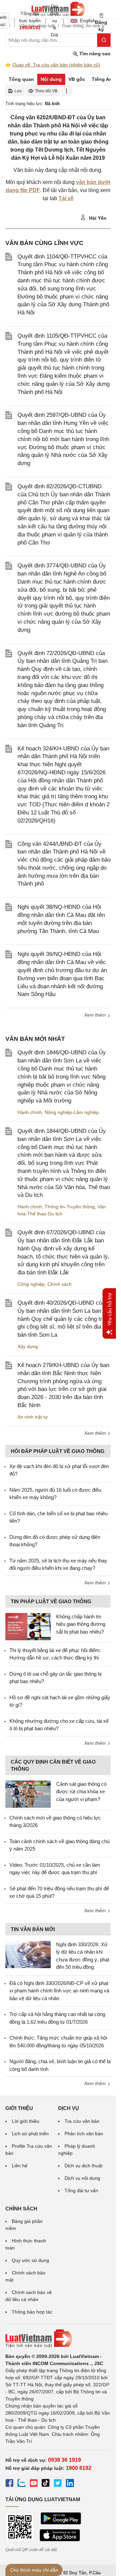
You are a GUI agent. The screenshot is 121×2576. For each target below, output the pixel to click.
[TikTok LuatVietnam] (46, 2484)
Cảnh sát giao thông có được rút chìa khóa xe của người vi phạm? (81, 1792)
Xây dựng (28, 1346)
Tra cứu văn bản (82, 2121)
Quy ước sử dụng (30, 2260)
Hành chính (30, 1112)
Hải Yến (97, 218)
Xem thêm (96, 1015)
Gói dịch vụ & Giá (54, 21)
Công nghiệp (31, 1284)
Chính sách (59, 1284)
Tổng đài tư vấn (81, 2191)
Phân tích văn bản (84, 2134)
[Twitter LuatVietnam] (58, 2484)
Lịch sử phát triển (30, 2134)
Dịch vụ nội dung (82, 2178)
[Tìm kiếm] (104, 40)
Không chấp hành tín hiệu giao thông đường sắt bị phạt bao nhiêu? (81, 1624)
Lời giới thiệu (26, 2121)
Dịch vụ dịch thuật (84, 2166)
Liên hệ (20, 2166)
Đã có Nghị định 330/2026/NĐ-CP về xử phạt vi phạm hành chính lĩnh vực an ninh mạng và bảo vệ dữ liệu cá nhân (59, 1991)
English (86, 21)
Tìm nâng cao (94, 54)
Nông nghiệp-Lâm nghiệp (72, 1112)
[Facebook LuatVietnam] (9, 2484)
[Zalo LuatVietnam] (22, 2484)
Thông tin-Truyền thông (70, 1207)
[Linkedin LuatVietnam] (70, 2484)
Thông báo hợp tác (32, 2312)
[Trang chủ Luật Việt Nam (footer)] (58, 2338)
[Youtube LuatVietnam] (34, 2484)
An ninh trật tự (33, 1417)
